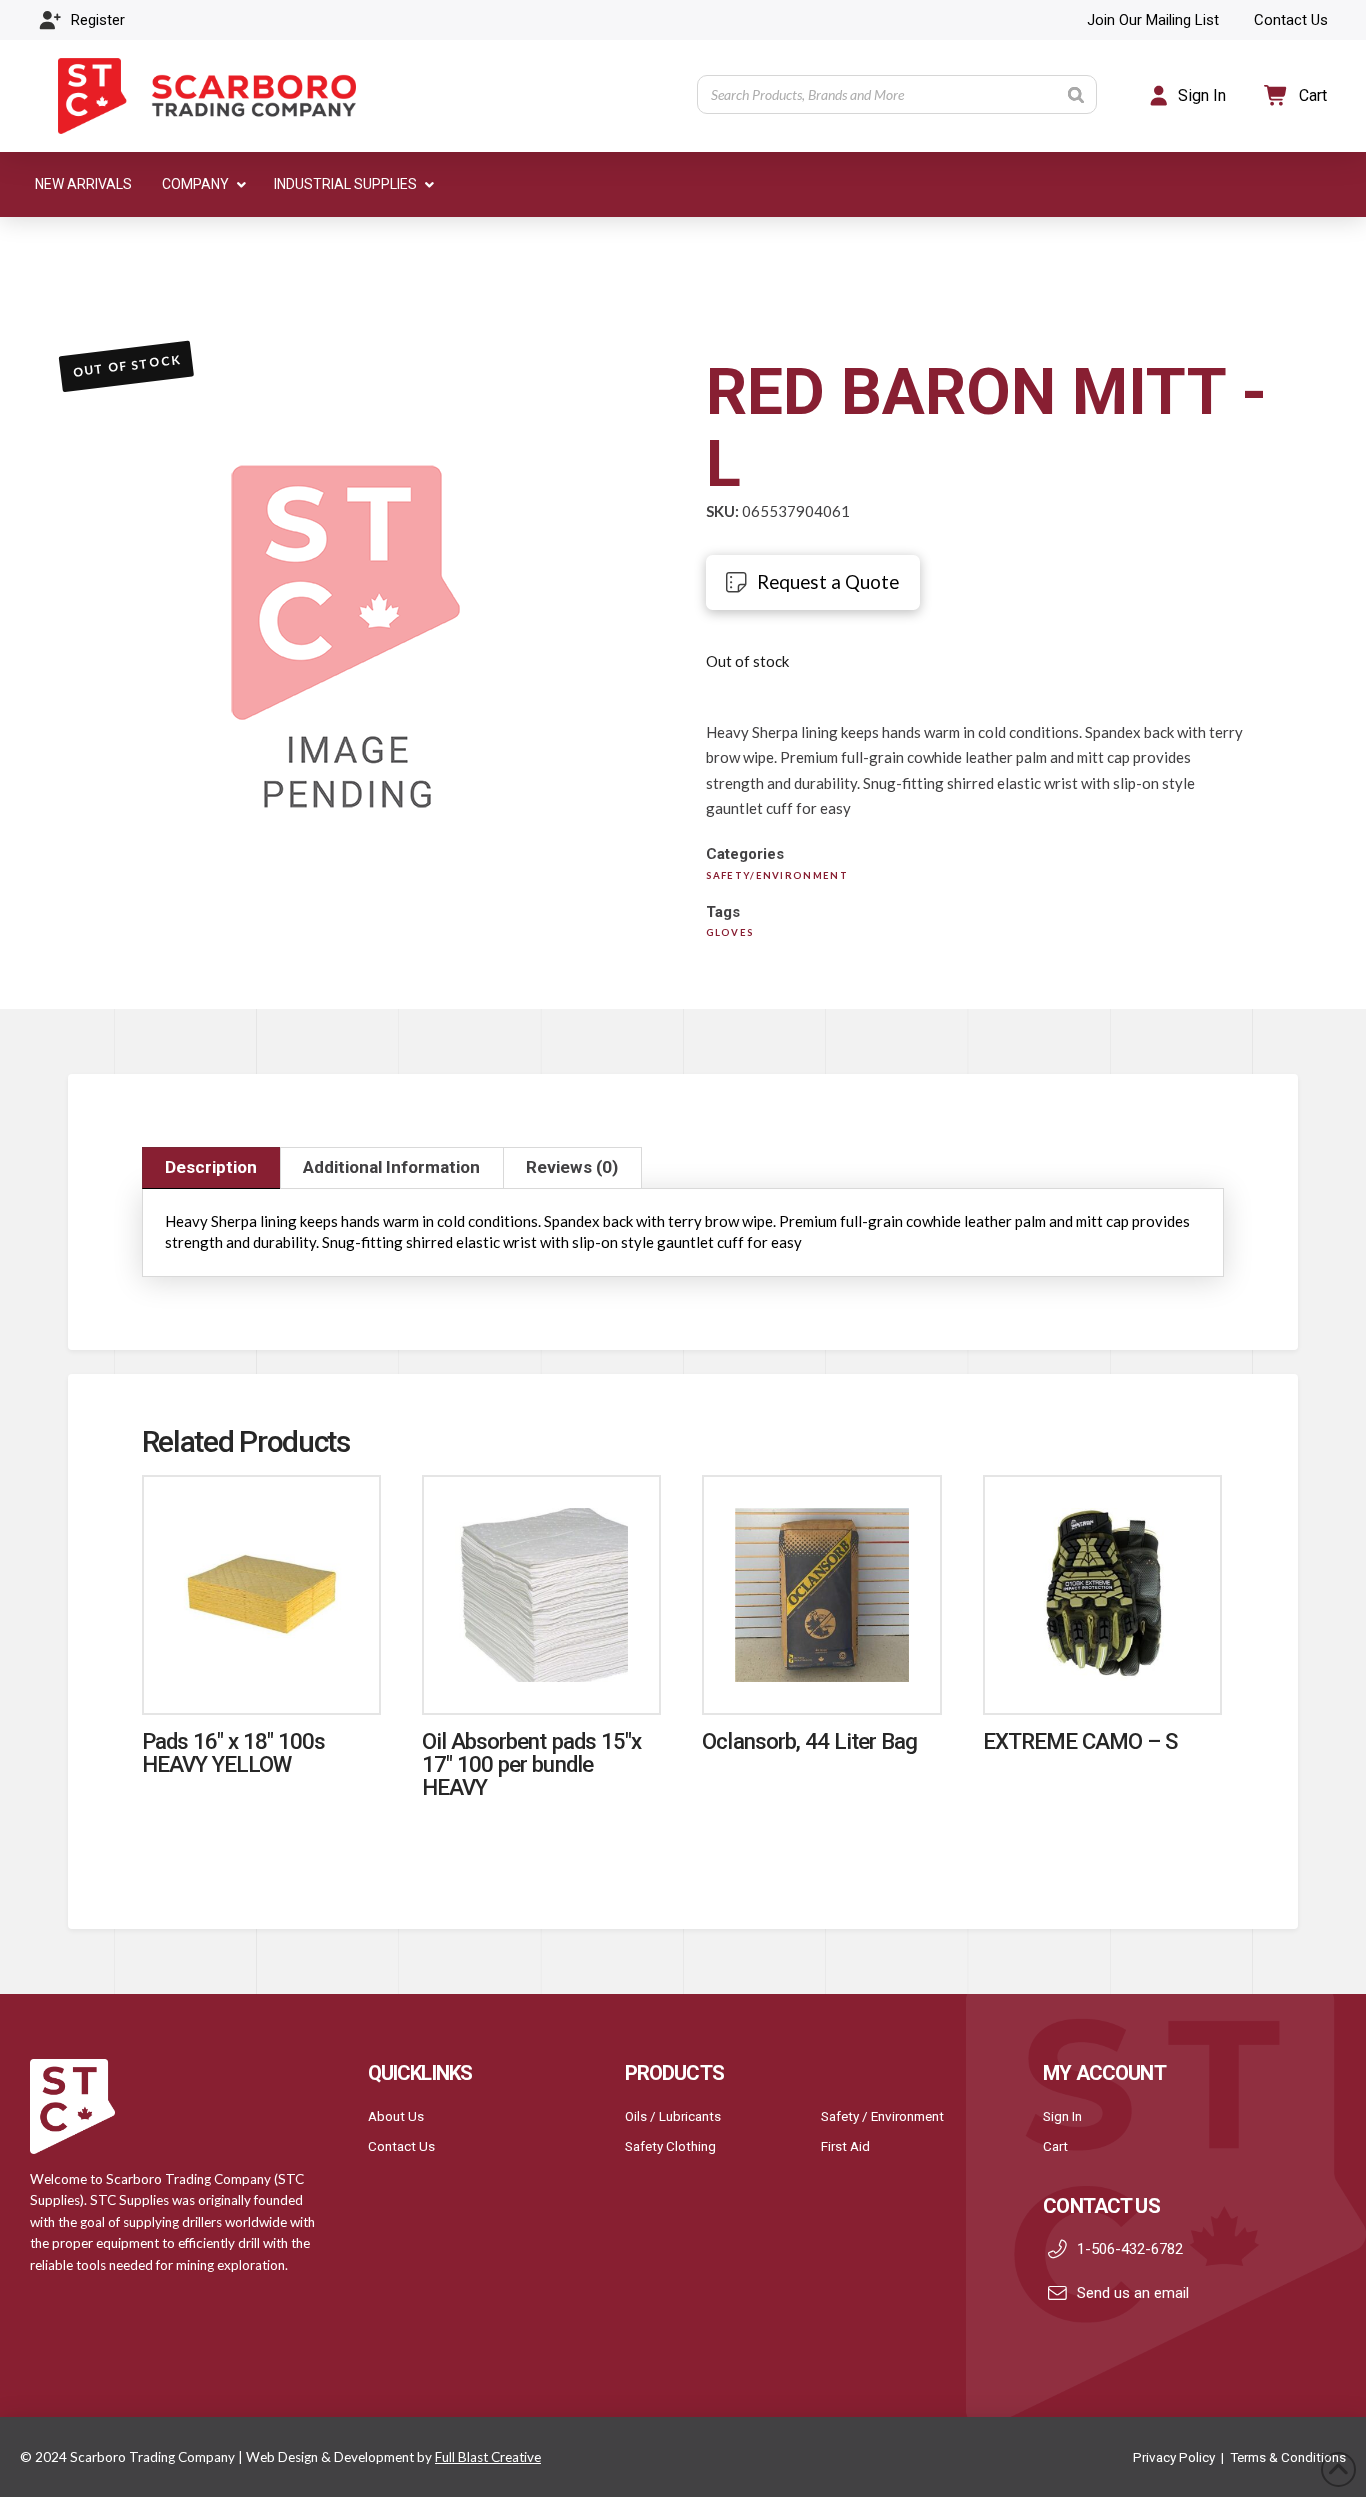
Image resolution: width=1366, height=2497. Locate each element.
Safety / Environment (882, 2116)
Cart (1055, 2146)
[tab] (211, 1168)
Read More (261, 1677)
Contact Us (401, 2146)
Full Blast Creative (488, 2457)
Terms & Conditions (1288, 2457)
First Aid (845, 2146)
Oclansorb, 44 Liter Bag (809, 1741)
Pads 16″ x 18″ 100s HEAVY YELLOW (234, 1752)
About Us (396, 2116)
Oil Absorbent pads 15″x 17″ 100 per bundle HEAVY (531, 1764)
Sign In (1062, 2116)
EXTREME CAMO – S (1080, 1741)
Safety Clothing (670, 2146)
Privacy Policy (1174, 2457)
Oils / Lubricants (673, 2116)
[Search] (1076, 94)
